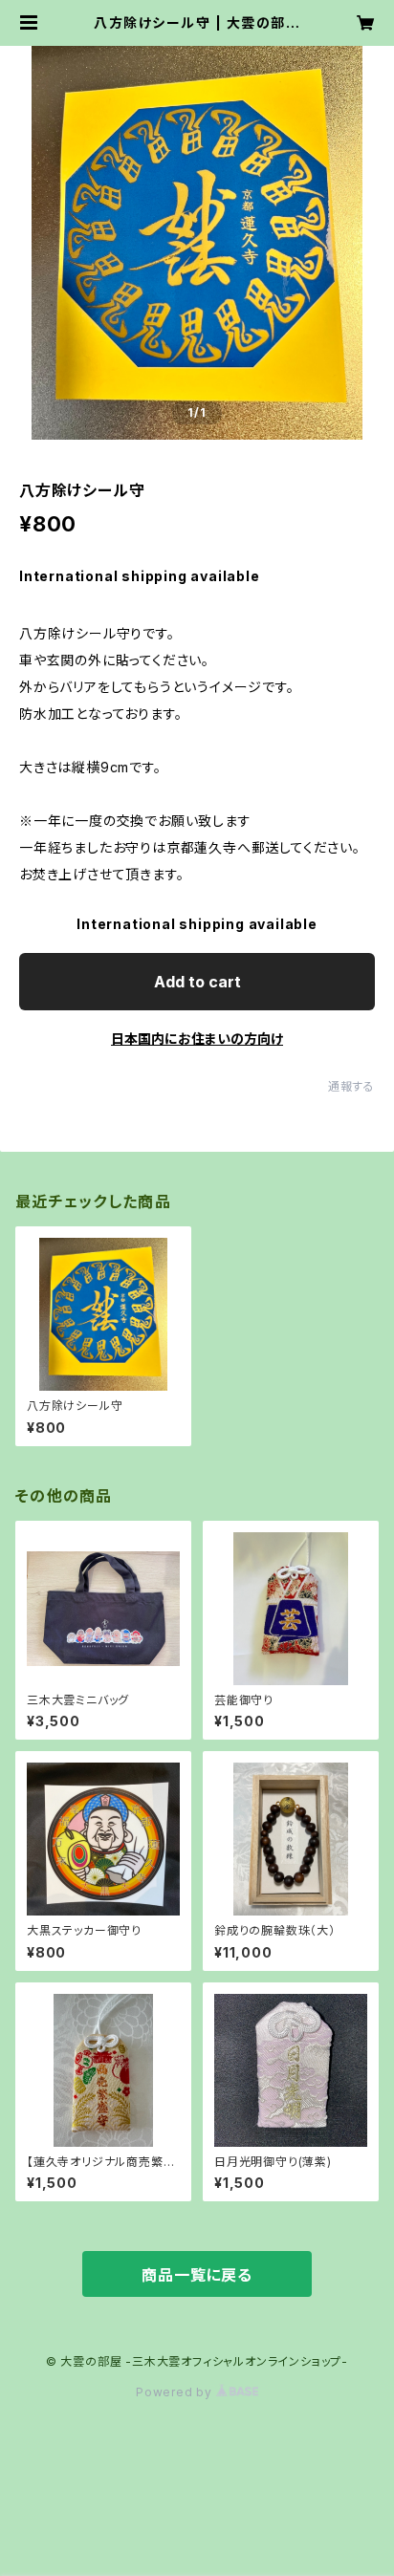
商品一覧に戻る (197, 2275)
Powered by (176, 2392)
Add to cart (197, 982)
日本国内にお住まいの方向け (197, 1039)
